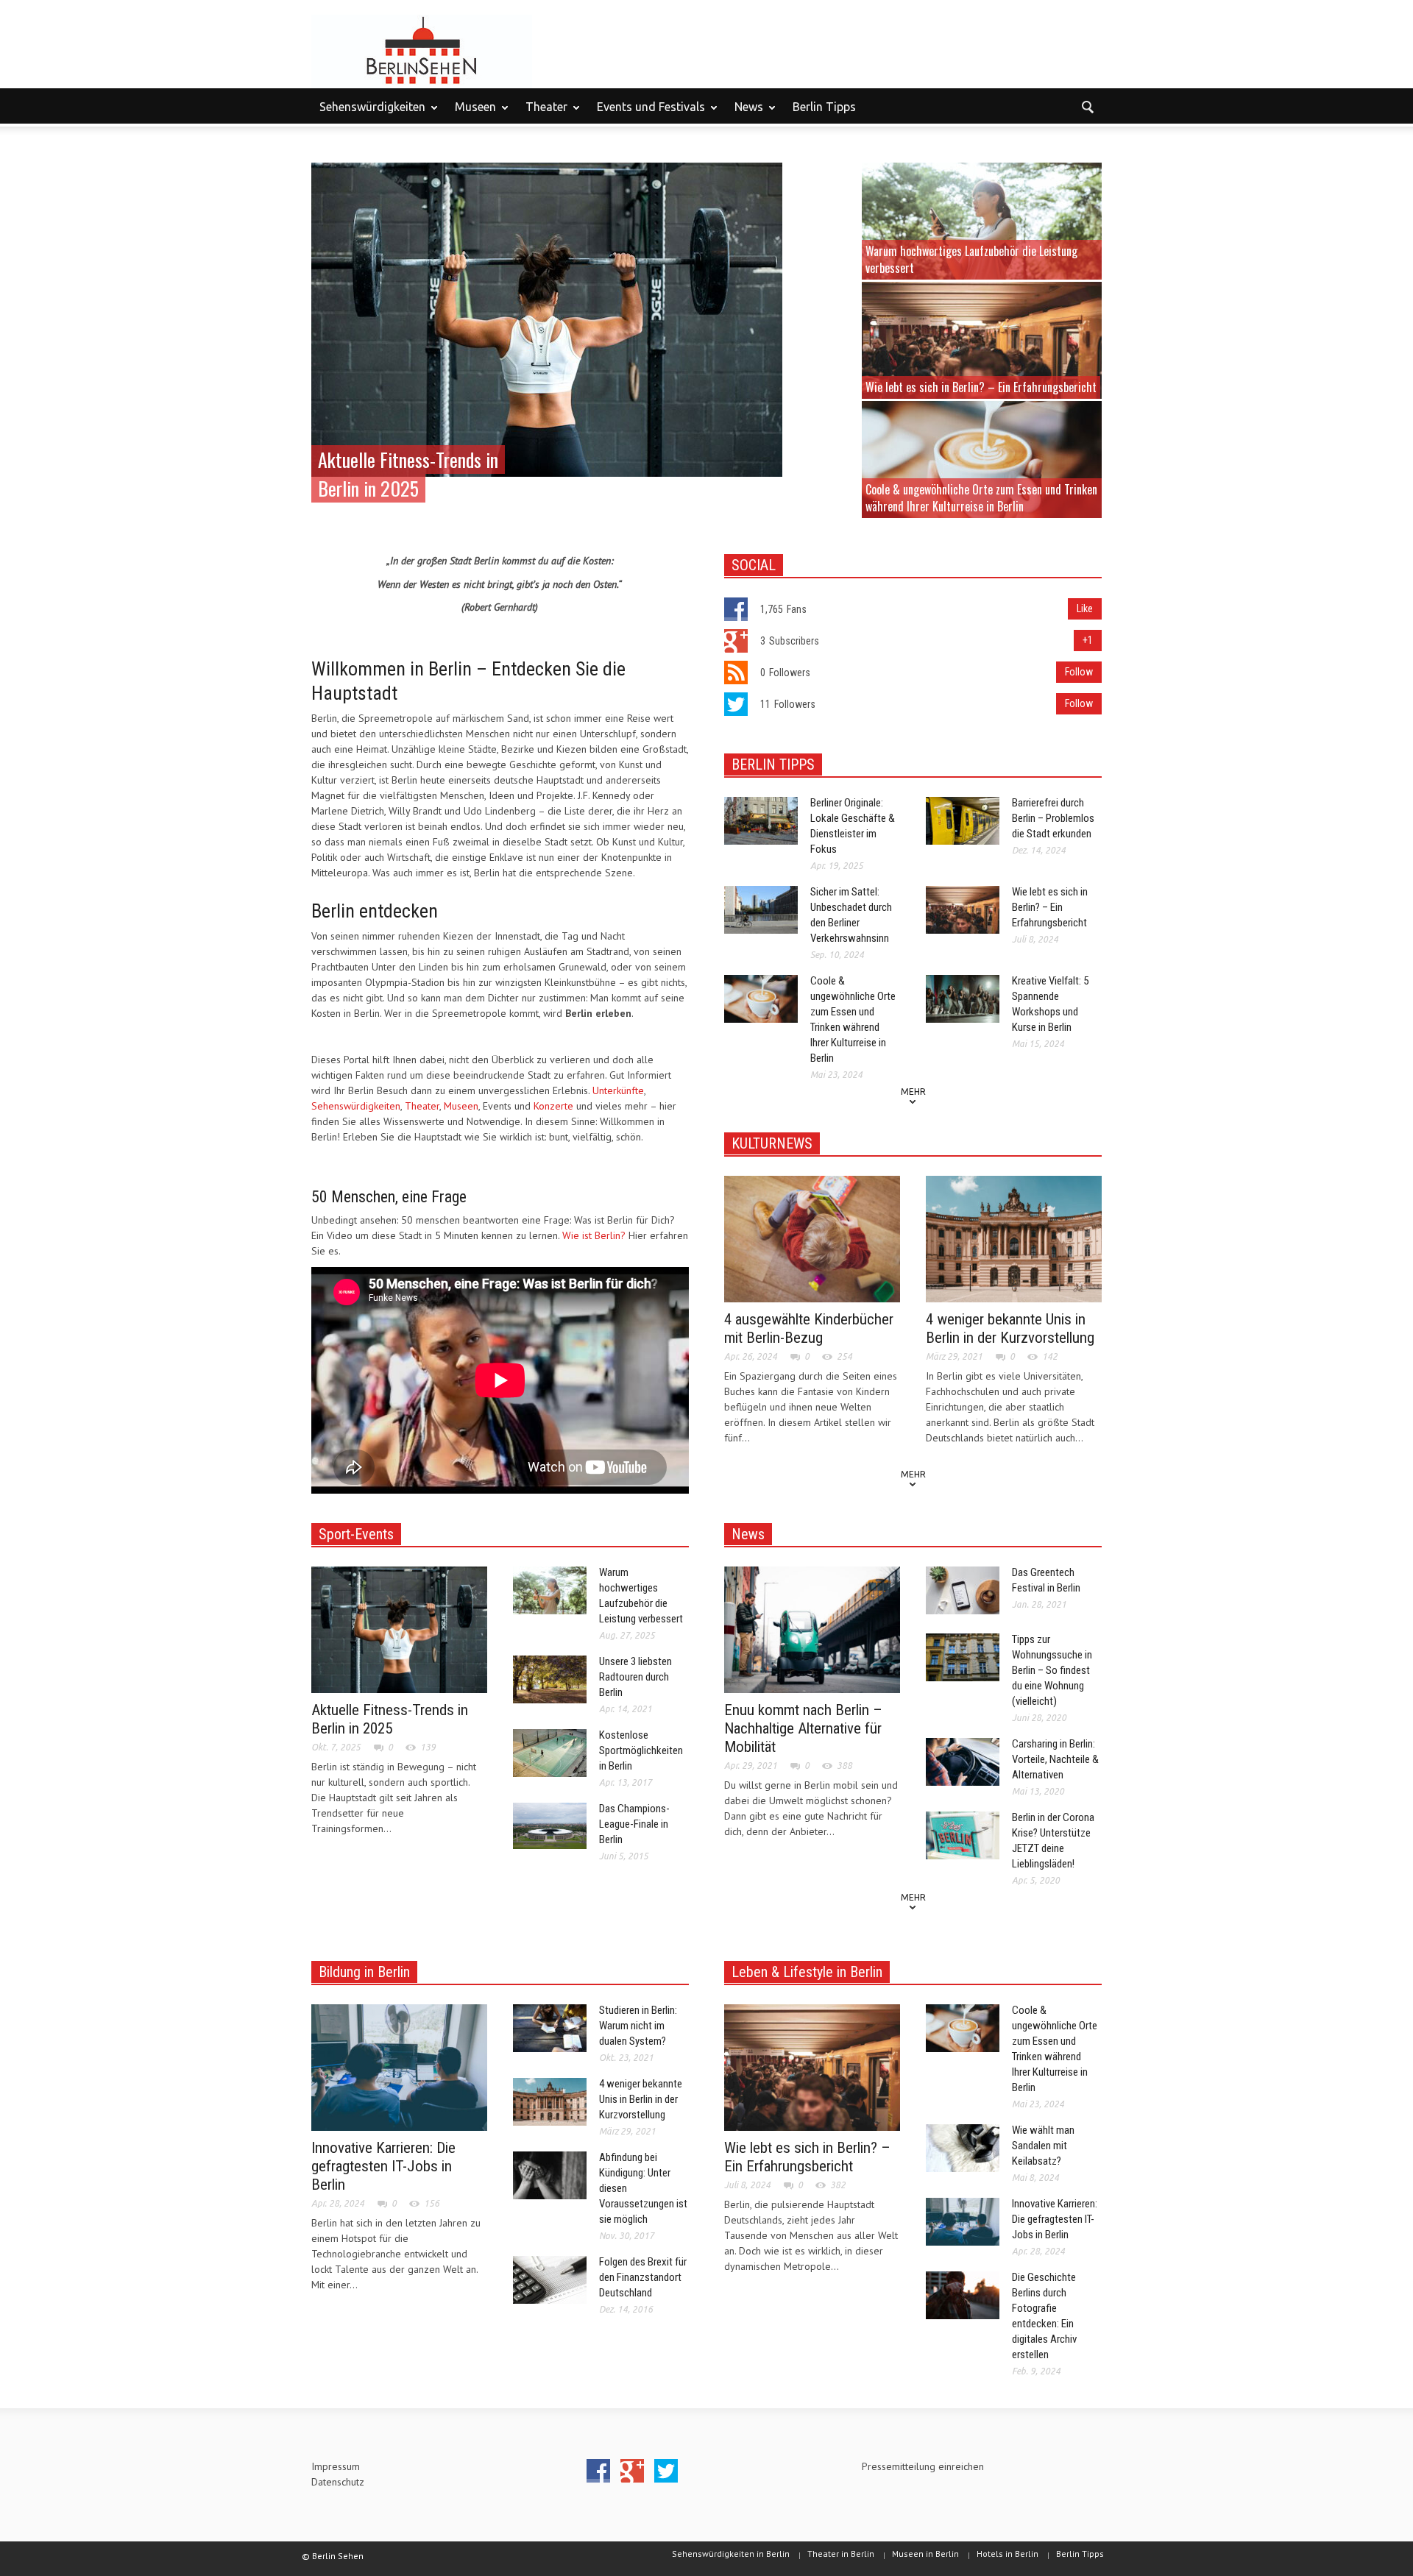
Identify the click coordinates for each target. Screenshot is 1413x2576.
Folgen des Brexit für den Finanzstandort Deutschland (643, 2277)
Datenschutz (338, 2482)
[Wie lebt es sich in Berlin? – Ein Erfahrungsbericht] (982, 339)
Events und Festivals (647, 113)
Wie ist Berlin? (594, 1235)
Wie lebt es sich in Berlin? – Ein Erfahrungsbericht (981, 387)
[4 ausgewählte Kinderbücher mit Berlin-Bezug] (812, 1238)
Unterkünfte (618, 1090)
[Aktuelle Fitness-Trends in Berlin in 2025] (547, 319)
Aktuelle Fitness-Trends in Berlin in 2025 (390, 1719)
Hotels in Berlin (1007, 2554)
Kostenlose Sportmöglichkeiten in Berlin (641, 1750)
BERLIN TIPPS (773, 764)
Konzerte (553, 1106)
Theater (542, 113)
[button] (1087, 106)
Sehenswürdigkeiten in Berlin (731, 2554)
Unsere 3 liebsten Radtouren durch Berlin (635, 1677)
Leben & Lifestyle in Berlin (807, 1972)
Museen (471, 113)
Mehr (913, 1092)
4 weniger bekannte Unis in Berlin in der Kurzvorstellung (1010, 1328)
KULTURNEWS (772, 1143)
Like (1085, 608)
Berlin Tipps (824, 107)
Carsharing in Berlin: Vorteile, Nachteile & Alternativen (1055, 1759)
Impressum (336, 2466)
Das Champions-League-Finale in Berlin (634, 1824)
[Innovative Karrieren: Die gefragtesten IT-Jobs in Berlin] (399, 2067)
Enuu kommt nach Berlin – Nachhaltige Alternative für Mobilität (803, 1728)
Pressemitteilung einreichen (923, 2466)
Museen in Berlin (925, 2554)
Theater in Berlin (841, 2554)
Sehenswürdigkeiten (368, 113)
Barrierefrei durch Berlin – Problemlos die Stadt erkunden (1053, 818)
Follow (1079, 672)
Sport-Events (356, 1534)
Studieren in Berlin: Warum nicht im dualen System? (638, 2026)
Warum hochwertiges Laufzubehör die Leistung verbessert (971, 259)
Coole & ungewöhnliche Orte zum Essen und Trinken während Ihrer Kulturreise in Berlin (981, 498)
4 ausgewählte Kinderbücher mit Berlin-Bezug (809, 1328)
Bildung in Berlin (364, 1972)
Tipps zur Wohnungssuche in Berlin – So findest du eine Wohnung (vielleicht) (1052, 1670)
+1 (1088, 640)
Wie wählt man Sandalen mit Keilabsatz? (1043, 2146)
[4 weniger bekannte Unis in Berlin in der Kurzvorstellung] (1014, 1238)
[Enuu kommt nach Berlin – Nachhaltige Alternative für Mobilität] (812, 1629)
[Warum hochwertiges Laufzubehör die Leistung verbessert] (982, 220)
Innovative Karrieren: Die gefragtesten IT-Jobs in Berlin (383, 2166)
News (745, 113)
